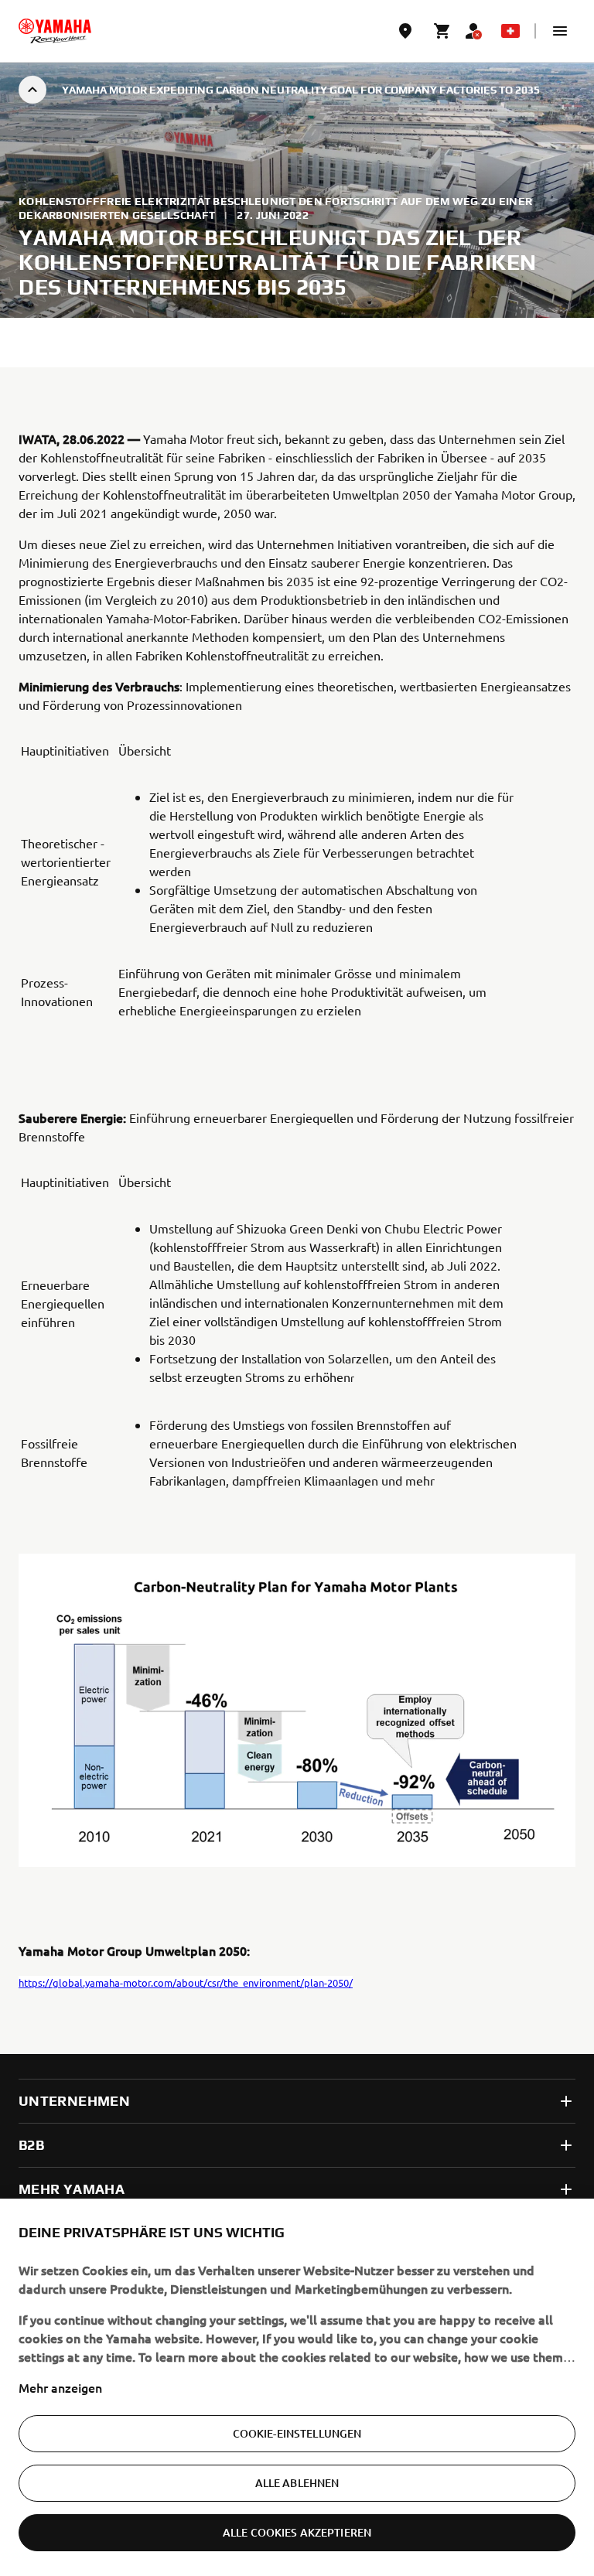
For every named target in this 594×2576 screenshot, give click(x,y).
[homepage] (55, 31)
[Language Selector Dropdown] (510, 31)
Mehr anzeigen (60, 2387)
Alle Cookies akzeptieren (297, 2532)
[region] (297, 2387)
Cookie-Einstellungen (297, 2433)
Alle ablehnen (297, 2483)
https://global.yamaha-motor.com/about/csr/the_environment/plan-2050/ (186, 1982)
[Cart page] (442, 31)
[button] (560, 31)
